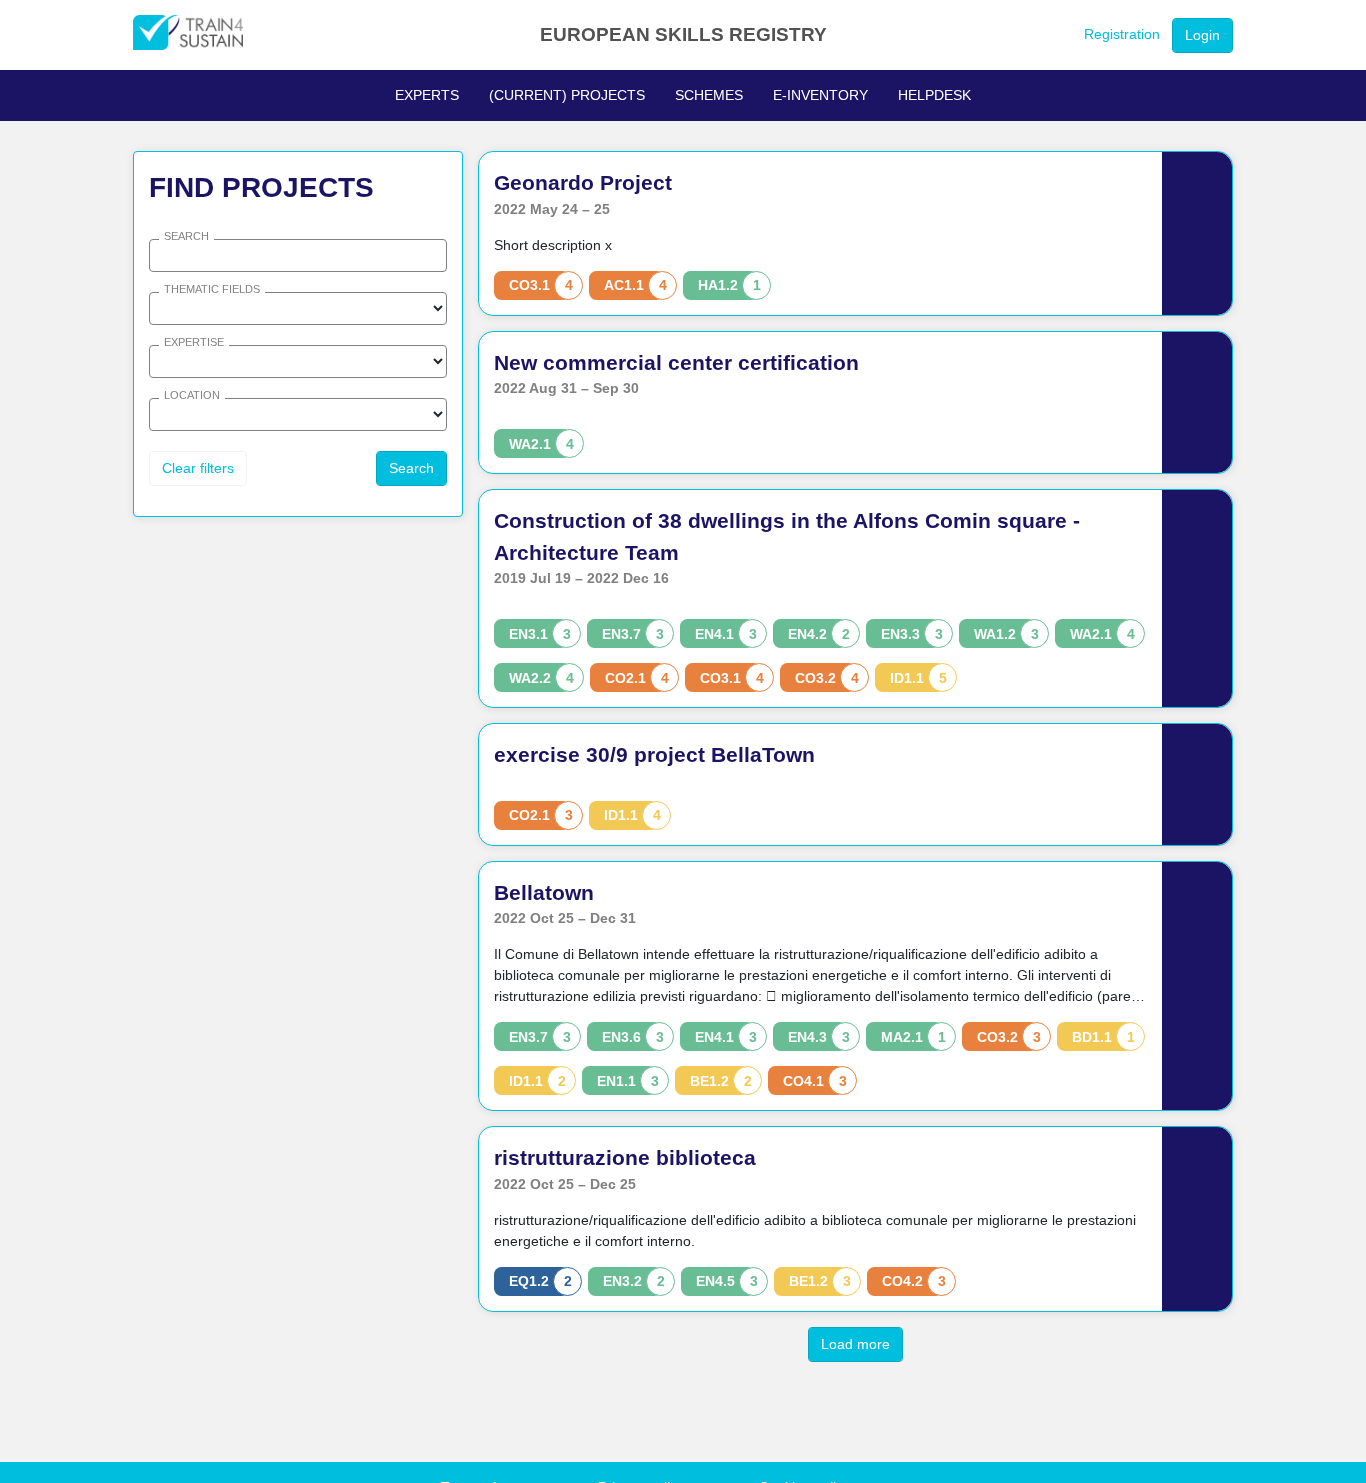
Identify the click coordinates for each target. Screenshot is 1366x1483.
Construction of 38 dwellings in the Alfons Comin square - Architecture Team (787, 536)
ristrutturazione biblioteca (625, 1157)
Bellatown (544, 892)
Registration (1122, 34)
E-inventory (820, 95)
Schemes (709, 95)
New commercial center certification (676, 362)
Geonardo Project (583, 182)
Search (411, 468)
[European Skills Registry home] (188, 35)
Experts (427, 95)
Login (1202, 35)
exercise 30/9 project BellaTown (654, 754)
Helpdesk (934, 95)
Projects (567, 95)
